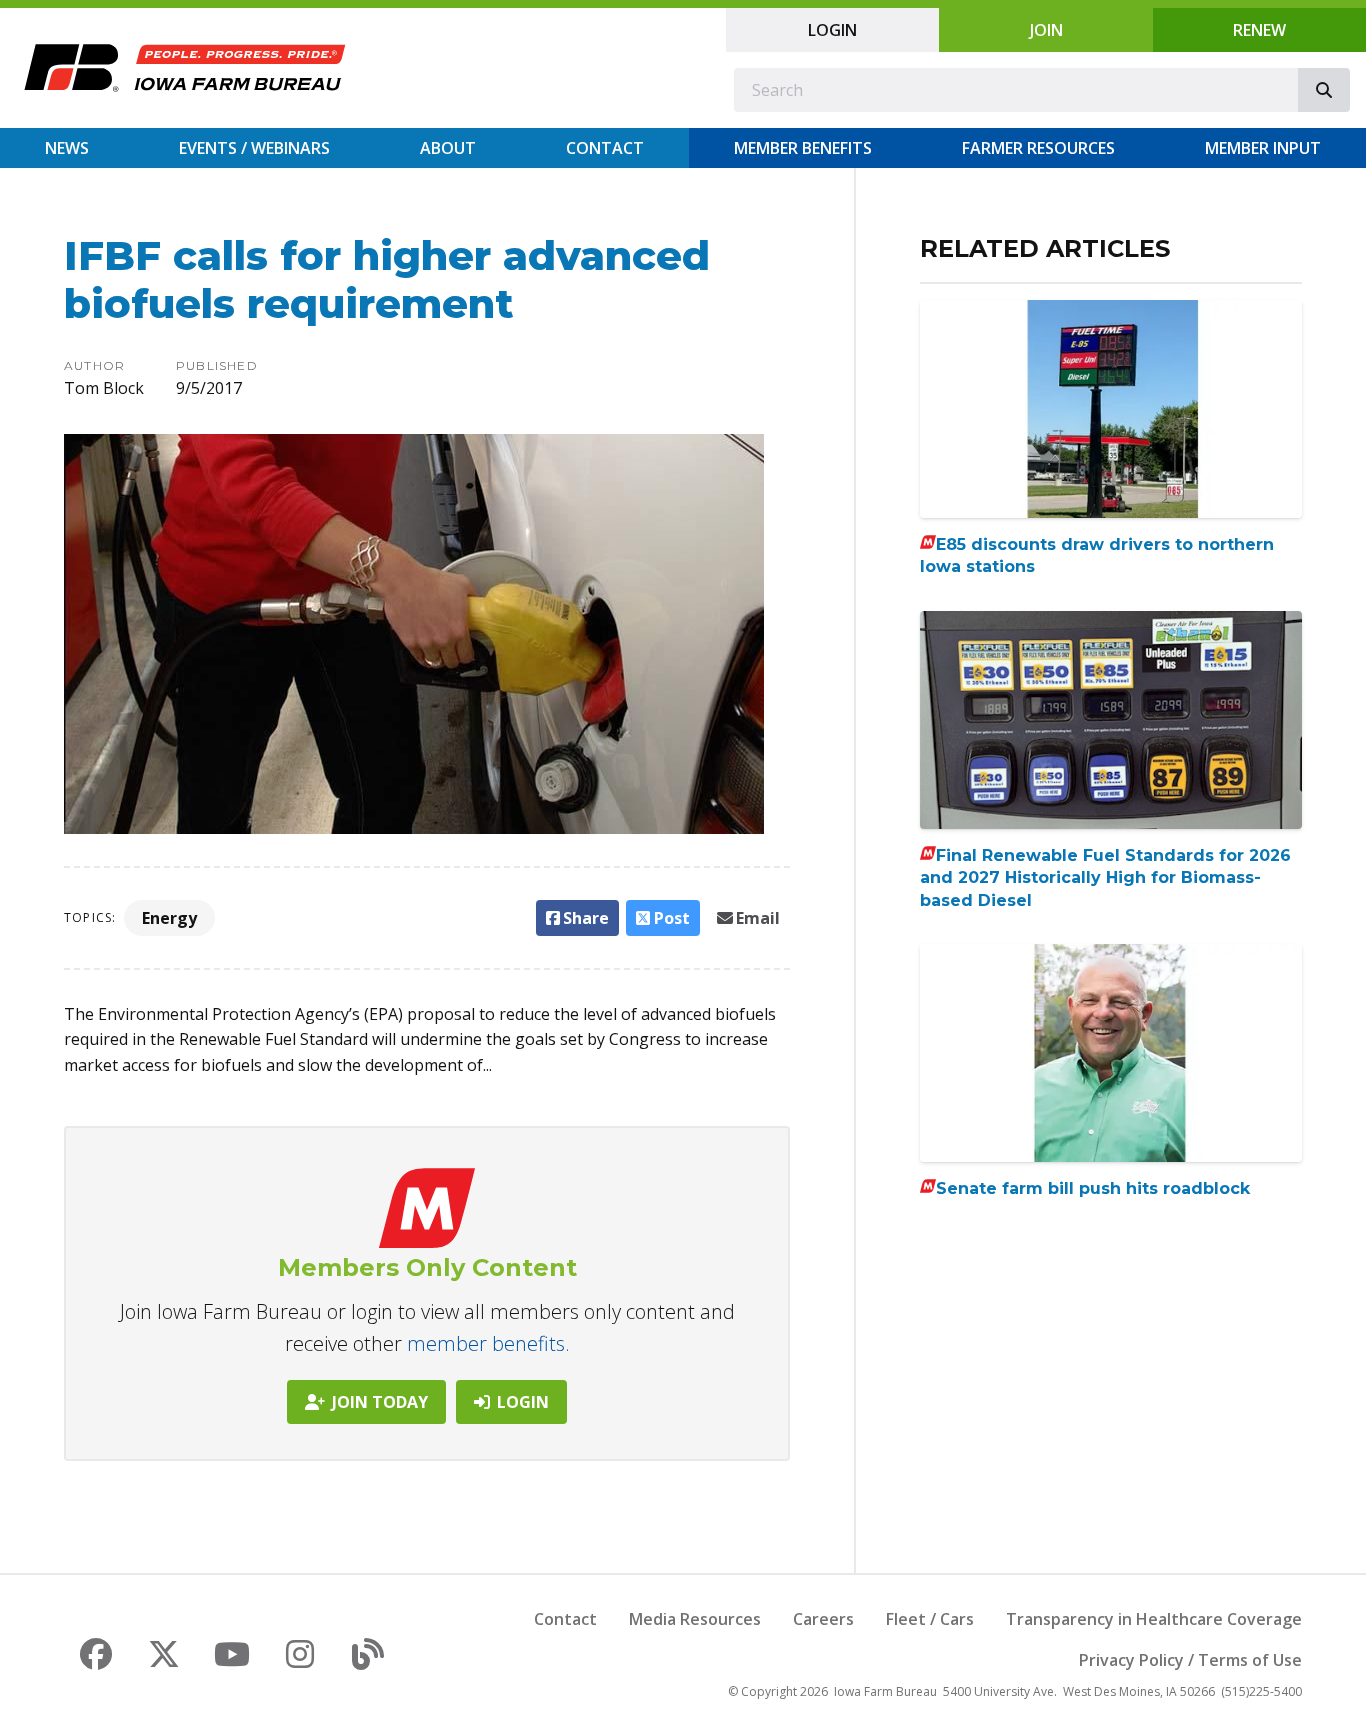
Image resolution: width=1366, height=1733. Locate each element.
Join (1046, 30)
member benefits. (488, 1343)
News (67, 148)
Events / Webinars (254, 148)
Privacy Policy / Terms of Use (1190, 1660)
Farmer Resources (1038, 148)
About (448, 148)
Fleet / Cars (930, 1619)
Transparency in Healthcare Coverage (1154, 1619)
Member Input (1263, 148)
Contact (605, 148)
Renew (1259, 30)
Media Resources (695, 1619)
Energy (169, 918)
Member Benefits (803, 148)
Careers (823, 1619)
